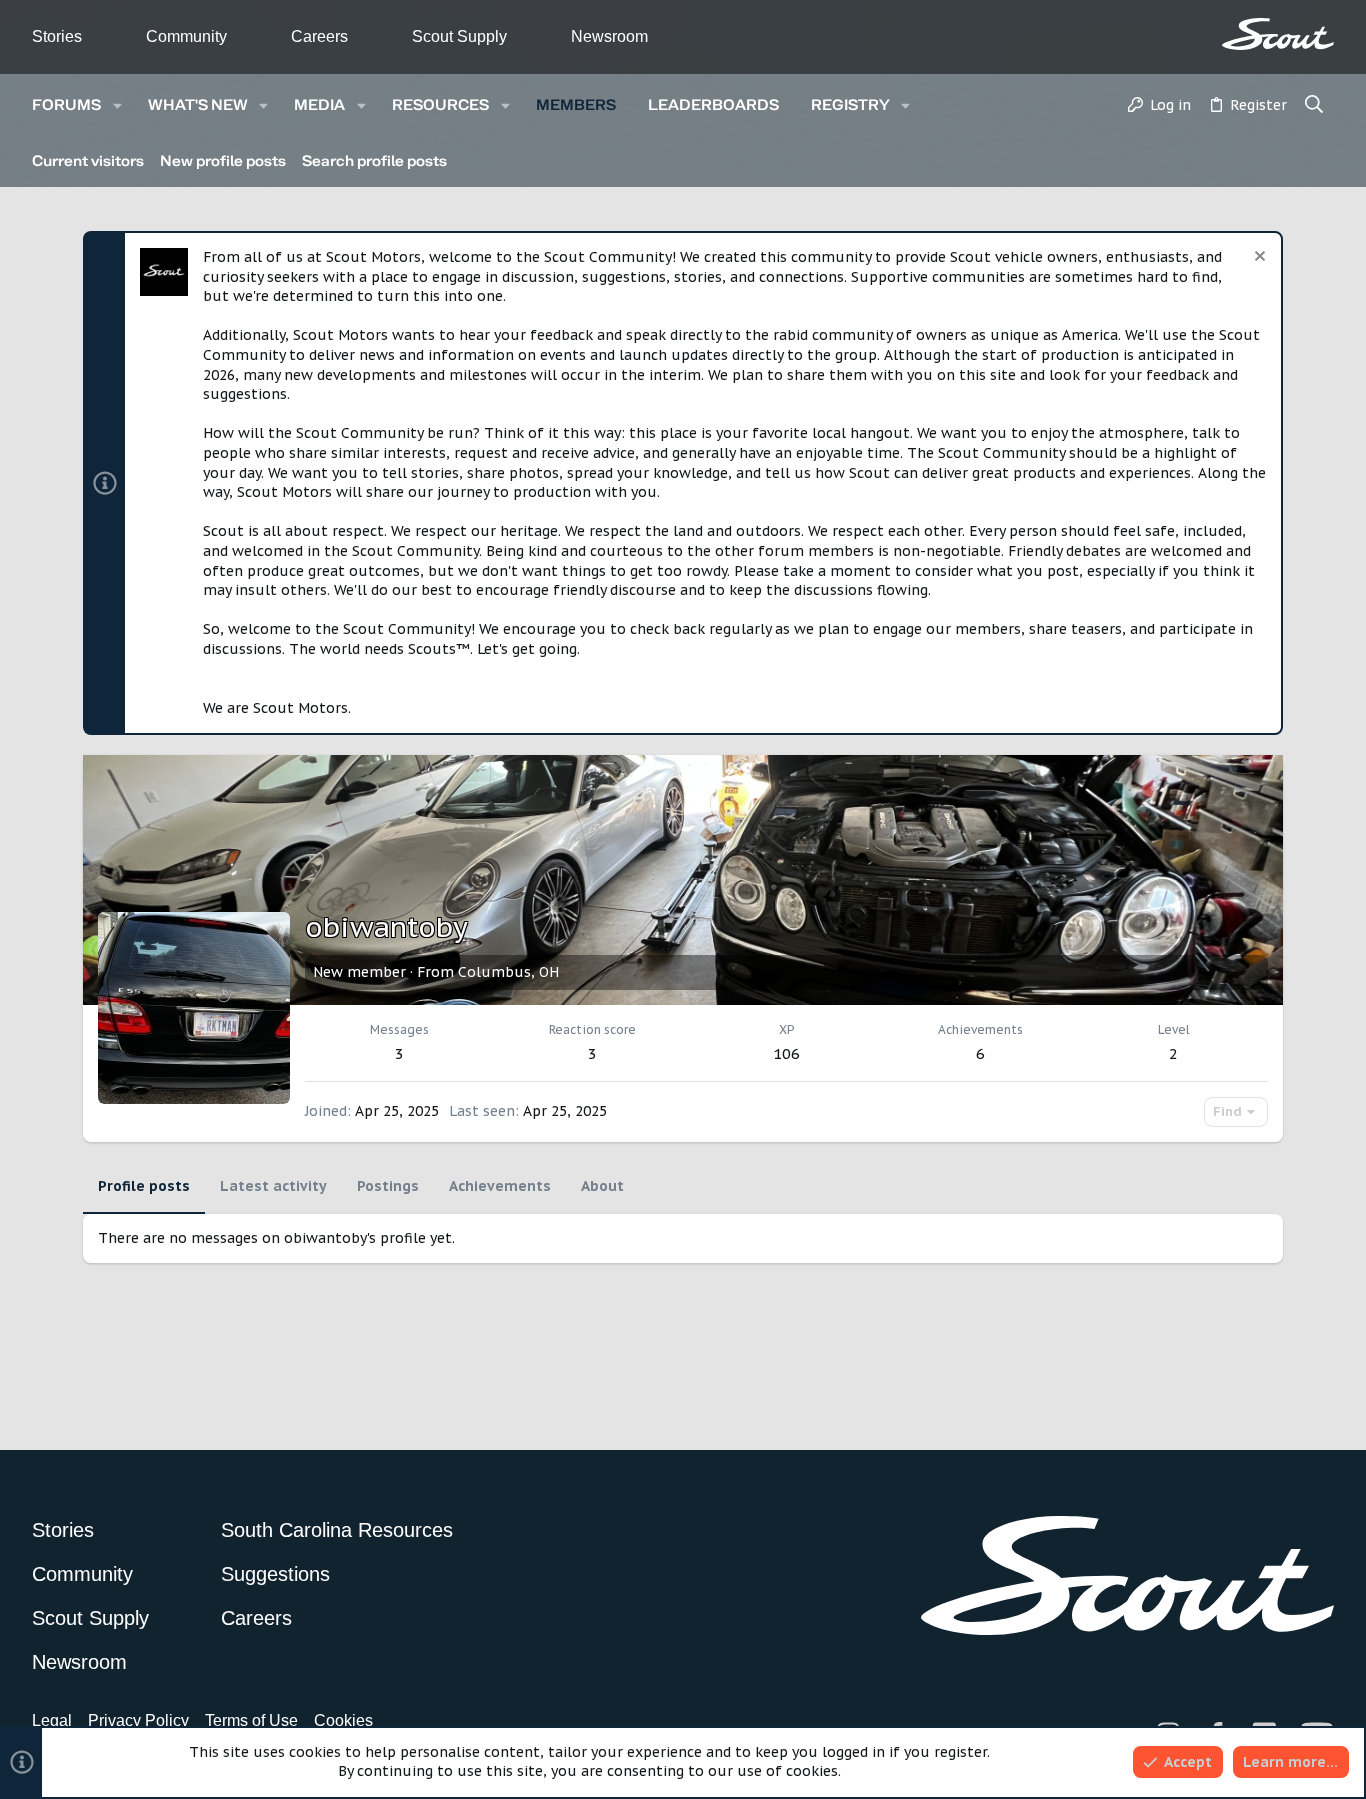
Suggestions (275, 1574)
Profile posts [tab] (144, 1186)
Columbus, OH (508, 972)
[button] (117, 105)
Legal (52, 1720)
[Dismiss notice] (1257, 258)
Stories (57, 36)
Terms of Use (251, 1720)
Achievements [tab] (500, 1186)
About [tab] (602, 1186)
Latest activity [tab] (273, 1186)
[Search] (1314, 106)
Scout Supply (459, 36)
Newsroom (609, 36)
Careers (319, 36)
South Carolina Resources (337, 1530)
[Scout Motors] (1278, 34)
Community (186, 36)
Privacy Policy (138, 1720)
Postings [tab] (388, 1186)
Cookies (343, 1720)
